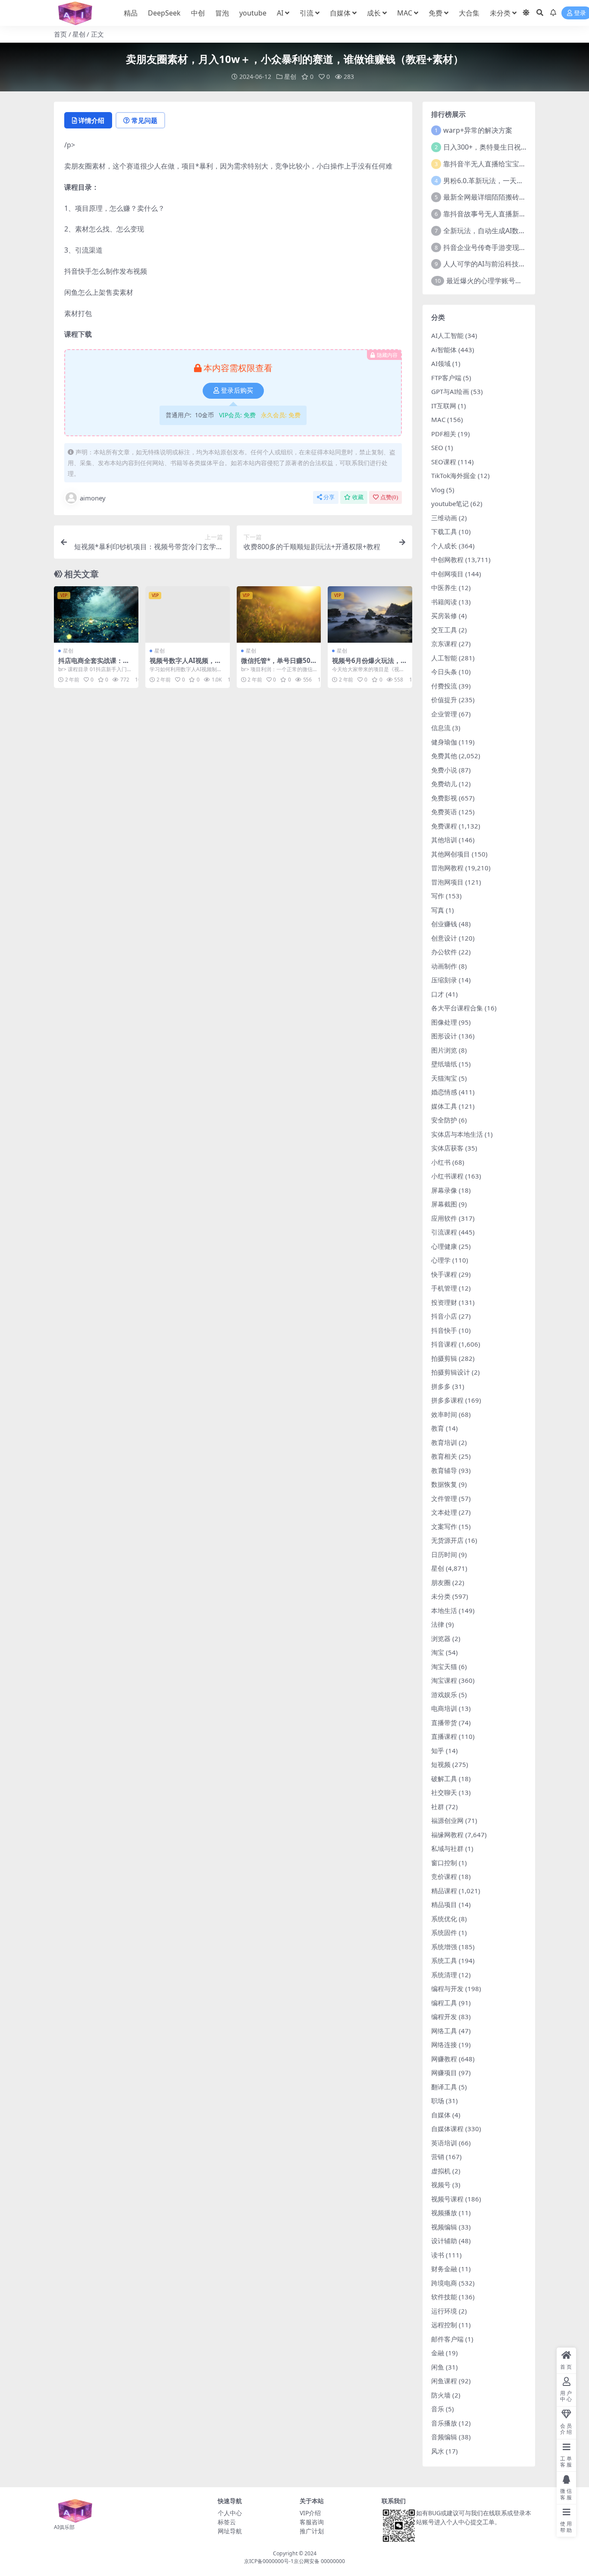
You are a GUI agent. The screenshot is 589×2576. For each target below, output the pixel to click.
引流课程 (444, 1232)
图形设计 (444, 1036)
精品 (131, 13)
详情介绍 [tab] (91, 120)
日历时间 (444, 1554)
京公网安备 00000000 (319, 2561)
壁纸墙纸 (444, 1064)
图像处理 (444, 1022)
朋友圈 (441, 1582)
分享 (329, 497)
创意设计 (444, 938)
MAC (405, 13)
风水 (438, 2451)
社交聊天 (444, 1792)
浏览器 (441, 1638)
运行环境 (444, 2311)
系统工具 (444, 1960)
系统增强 (444, 1947)
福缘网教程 (447, 1835)
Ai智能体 (444, 350)
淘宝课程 (444, 1680)
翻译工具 (444, 2087)
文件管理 (444, 1498)
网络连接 (444, 2045)
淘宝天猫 (444, 1666)
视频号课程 (447, 2199)
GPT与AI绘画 (450, 391)
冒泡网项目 (447, 882)
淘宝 (438, 1652)
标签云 (227, 2522)
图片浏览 (444, 1050)
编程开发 (444, 2016)
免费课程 (444, 826)
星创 (79, 34)
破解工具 (444, 1779)
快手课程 (444, 1274)
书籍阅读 (444, 602)
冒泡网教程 (447, 868)
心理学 (441, 1260)
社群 (438, 1807)
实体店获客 (447, 1148)
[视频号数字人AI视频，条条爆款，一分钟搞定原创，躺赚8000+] (188, 614)
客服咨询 (312, 2522)
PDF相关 (444, 434)
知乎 (438, 1751)
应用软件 (444, 1218)
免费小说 (444, 770)
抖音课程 (444, 1344)
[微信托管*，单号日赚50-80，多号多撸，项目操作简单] (279, 614)
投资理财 (444, 1302)
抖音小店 (444, 1316)
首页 (60, 34)
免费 (435, 13)
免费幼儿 (444, 784)
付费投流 (444, 686)
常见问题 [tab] (144, 120)
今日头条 (444, 672)
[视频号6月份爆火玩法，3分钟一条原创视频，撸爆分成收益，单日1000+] (370, 614)
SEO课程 (444, 462)
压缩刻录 (444, 980)
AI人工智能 (447, 335)
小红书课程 (447, 1176)
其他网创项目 (451, 854)
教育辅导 (444, 1470)
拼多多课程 (447, 1400)
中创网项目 (447, 574)
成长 (374, 13)
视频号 (441, 2185)
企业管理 (444, 714)
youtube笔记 (450, 503)
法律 (438, 1624)
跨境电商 (444, 2283)
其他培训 (444, 840)
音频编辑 (444, 2437)
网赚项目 (444, 2073)
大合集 (469, 13)
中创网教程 (447, 560)
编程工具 (444, 2003)
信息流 (441, 728)
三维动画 (444, 518)
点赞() (389, 497)
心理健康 (444, 1246)
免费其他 (444, 756)
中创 (198, 13)
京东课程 (444, 644)
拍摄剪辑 (444, 1358)
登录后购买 (237, 391)
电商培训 (444, 1708)
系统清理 (444, 1975)
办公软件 (444, 952)
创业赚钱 (444, 924)
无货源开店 (447, 1540)
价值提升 (444, 700)
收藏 (358, 497)
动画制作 (444, 966)
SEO (437, 447)
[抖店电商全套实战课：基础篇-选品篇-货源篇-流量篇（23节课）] (96, 614)
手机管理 (444, 1288)
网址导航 (230, 2531)
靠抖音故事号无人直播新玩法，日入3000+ (508, 214)
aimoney (93, 498)
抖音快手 (444, 1330)
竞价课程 (444, 1876)
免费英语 (444, 812)
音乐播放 (444, 2423)
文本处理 (444, 1512)
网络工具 (444, 2031)
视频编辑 (444, 2227)
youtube (253, 13)
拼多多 (441, 1386)
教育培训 (444, 1442)
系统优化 (444, 1919)
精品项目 (444, 1904)
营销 (438, 2157)
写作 (438, 896)
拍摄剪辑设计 (451, 1372)
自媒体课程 (447, 2129)
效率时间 (444, 1414)
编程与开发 (447, 1988)
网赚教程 (444, 2059)
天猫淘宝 (444, 1078)
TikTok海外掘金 (454, 475)
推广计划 (312, 2531)
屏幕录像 (444, 1190)
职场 (438, 2101)
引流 (307, 13)
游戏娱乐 (444, 1694)
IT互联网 (444, 406)
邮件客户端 (447, 2339)
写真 (438, 910)
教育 (438, 1428)
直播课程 (444, 1736)
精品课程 (444, 1891)
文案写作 (444, 1526)
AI (280, 13)
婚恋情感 (444, 1092)
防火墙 (441, 2395)
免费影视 (444, 798)
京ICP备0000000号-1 (269, 2561)
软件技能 (444, 2297)
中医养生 (444, 588)
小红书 (441, 1162)
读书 (438, 2255)
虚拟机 (441, 2171)
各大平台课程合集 (457, 1008)
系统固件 (444, 1932)
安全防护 (444, 1120)
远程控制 (444, 2325)
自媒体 (340, 13)
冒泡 (222, 13)
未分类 (500, 13)
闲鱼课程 (444, 2381)
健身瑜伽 (444, 742)
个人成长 (444, 546)
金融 (438, 2353)
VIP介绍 (310, 2513)
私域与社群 (447, 1848)
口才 (438, 994)
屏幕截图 (444, 1204)
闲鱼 (438, 2367)
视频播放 (444, 2213)
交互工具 (444, 630)
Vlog (438, 490)
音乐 (438, 2409)
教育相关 (444, 1456)
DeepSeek (164, 13)
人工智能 (444, 658)
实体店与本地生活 (457, 1134)
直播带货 (444, 1723)
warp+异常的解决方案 (478, 130)
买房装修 (444, 616)
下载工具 (444, 531)
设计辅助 (444, 2241)
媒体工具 (444, 1106)
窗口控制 (444, 1863)
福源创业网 (447, 1820)
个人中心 (230, 2513)
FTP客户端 (446, 378)
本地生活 (444, 1610)
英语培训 (444, 2143)
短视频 (441, 1764)
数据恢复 (444, 1484)
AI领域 (441, 363)
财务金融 (444, 2269)
